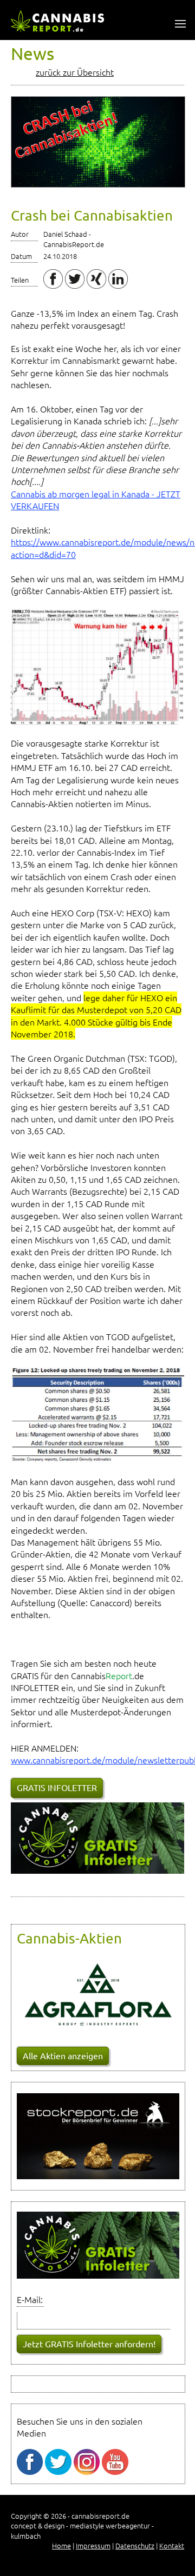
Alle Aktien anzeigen (63, 2055)
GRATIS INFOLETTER (57, 1787)
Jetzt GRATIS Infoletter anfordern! (89, 2344)
